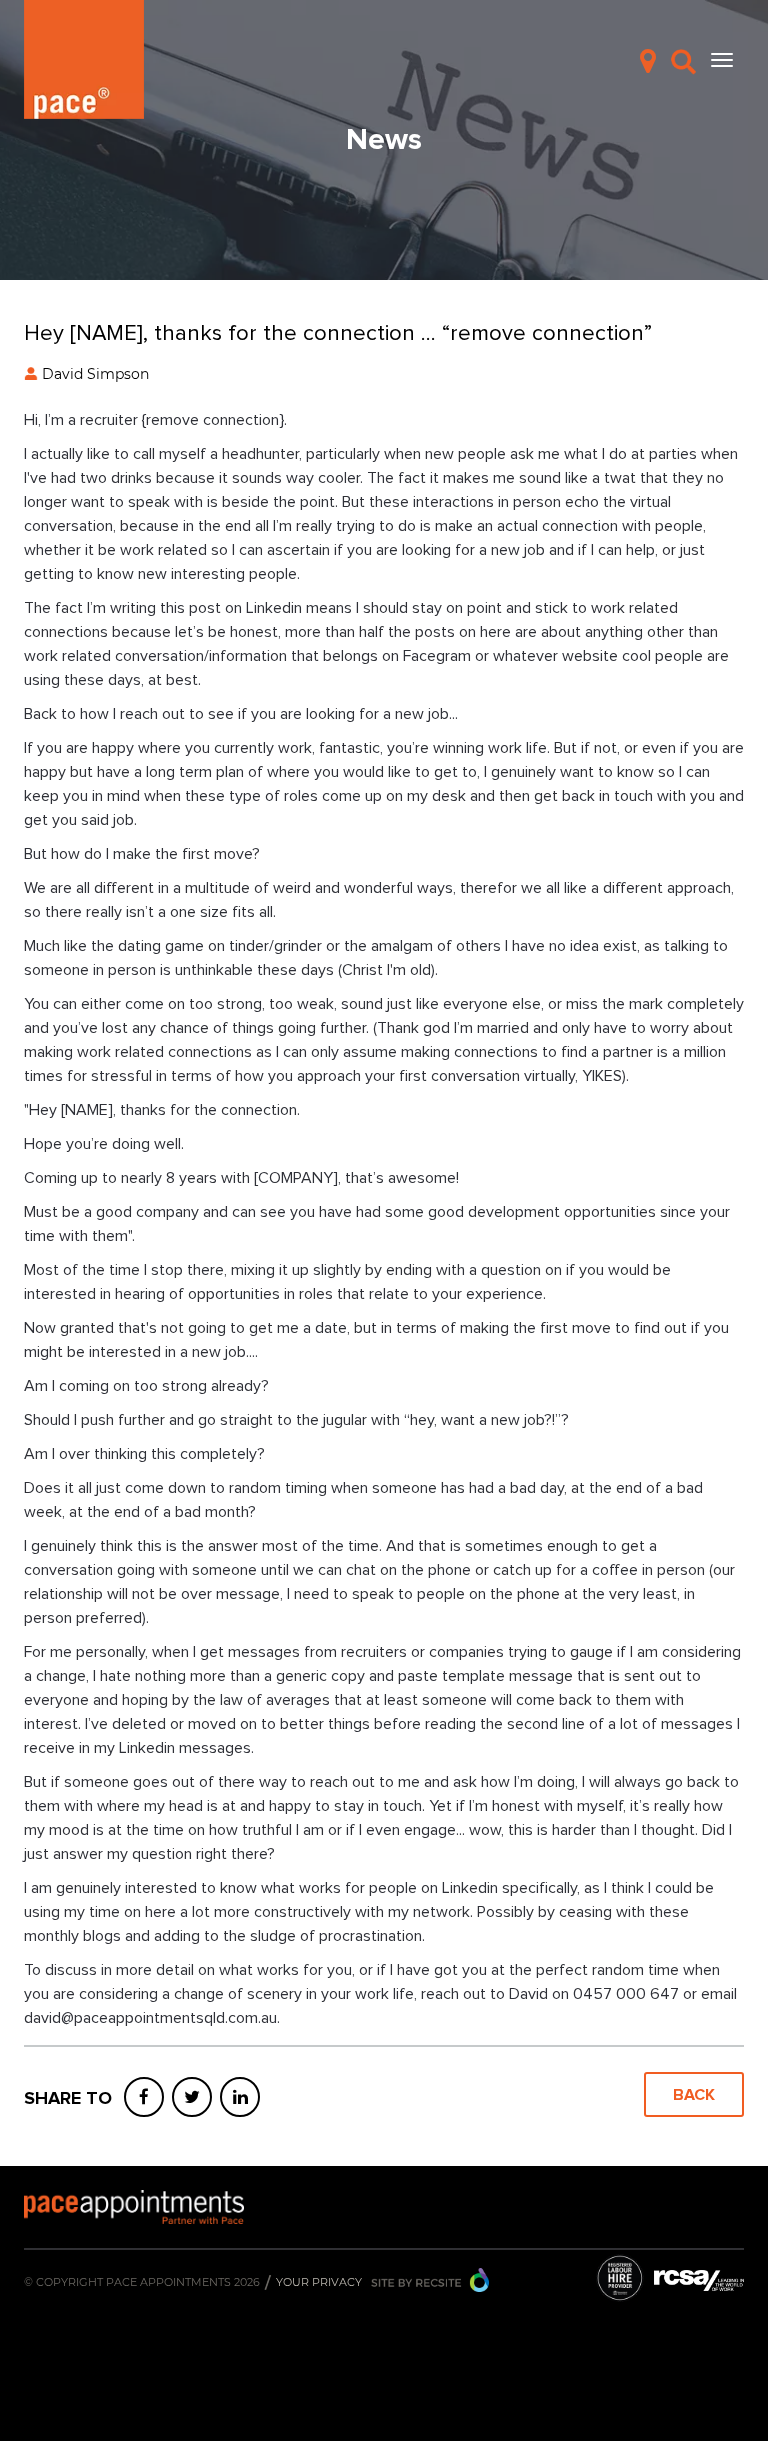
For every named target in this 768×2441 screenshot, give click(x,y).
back (694, 2095)
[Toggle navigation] (722, 60)
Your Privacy (319, 2282)
